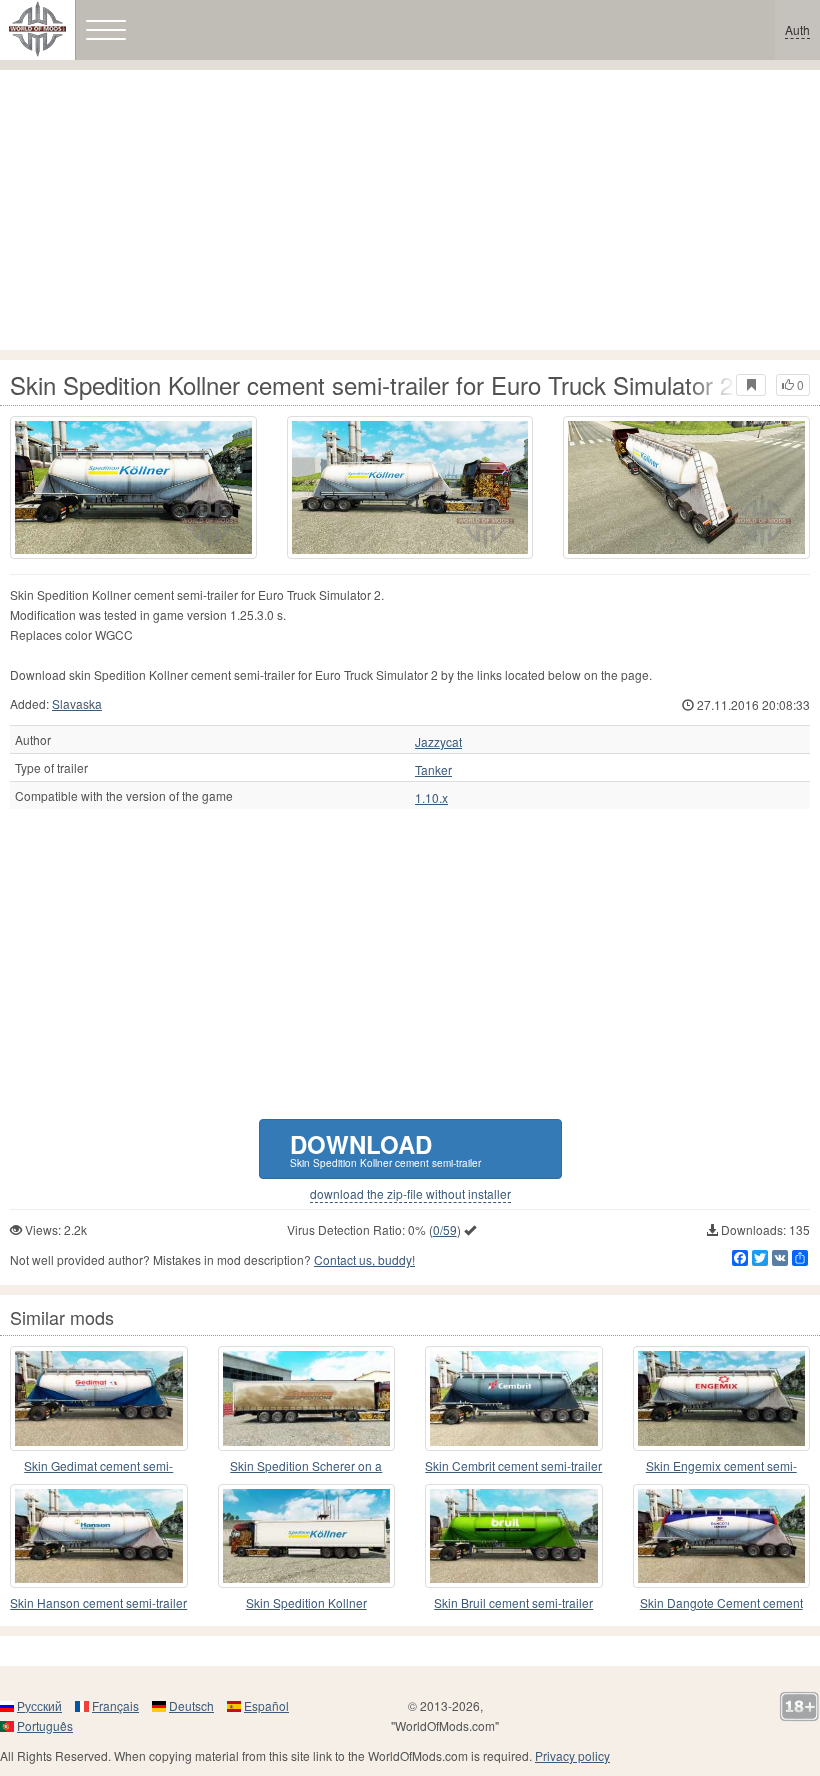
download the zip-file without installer (410, 1194)
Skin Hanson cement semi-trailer (98, 1602)
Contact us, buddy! (364, 1259)
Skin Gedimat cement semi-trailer (98, 1466)
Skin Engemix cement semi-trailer (721, 1466)
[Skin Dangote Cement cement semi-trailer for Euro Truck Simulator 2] (722, 1536)
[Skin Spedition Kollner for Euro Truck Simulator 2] (307, 1536)
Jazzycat (438, 742)
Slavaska (77, 703)
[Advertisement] (410, 210)
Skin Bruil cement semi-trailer (513, 1602)
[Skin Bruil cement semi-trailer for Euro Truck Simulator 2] (514, 1536)
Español (266, 1705)
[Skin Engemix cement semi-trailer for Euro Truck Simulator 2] (722, 1398)
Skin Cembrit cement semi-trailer (513, 1465)
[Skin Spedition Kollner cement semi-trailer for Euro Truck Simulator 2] (133, 487)
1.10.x (431, 798)
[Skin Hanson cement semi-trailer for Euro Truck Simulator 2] (99, 1536)
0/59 (445, 1229)
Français (115, 1705)
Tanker (433, 770)
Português (45, 1725)
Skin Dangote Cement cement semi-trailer (721, 1603)
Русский (39, 1705)
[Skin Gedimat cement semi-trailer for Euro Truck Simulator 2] (99, 1398)
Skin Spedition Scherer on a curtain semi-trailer (306, 1466)
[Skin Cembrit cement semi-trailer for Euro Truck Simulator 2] (514, 1398)
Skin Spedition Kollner (306, 1602)
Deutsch (191, 1705)
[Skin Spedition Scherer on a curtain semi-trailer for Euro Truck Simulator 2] (307, 1398)
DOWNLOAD (385, 1148)
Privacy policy (572, 1755)
